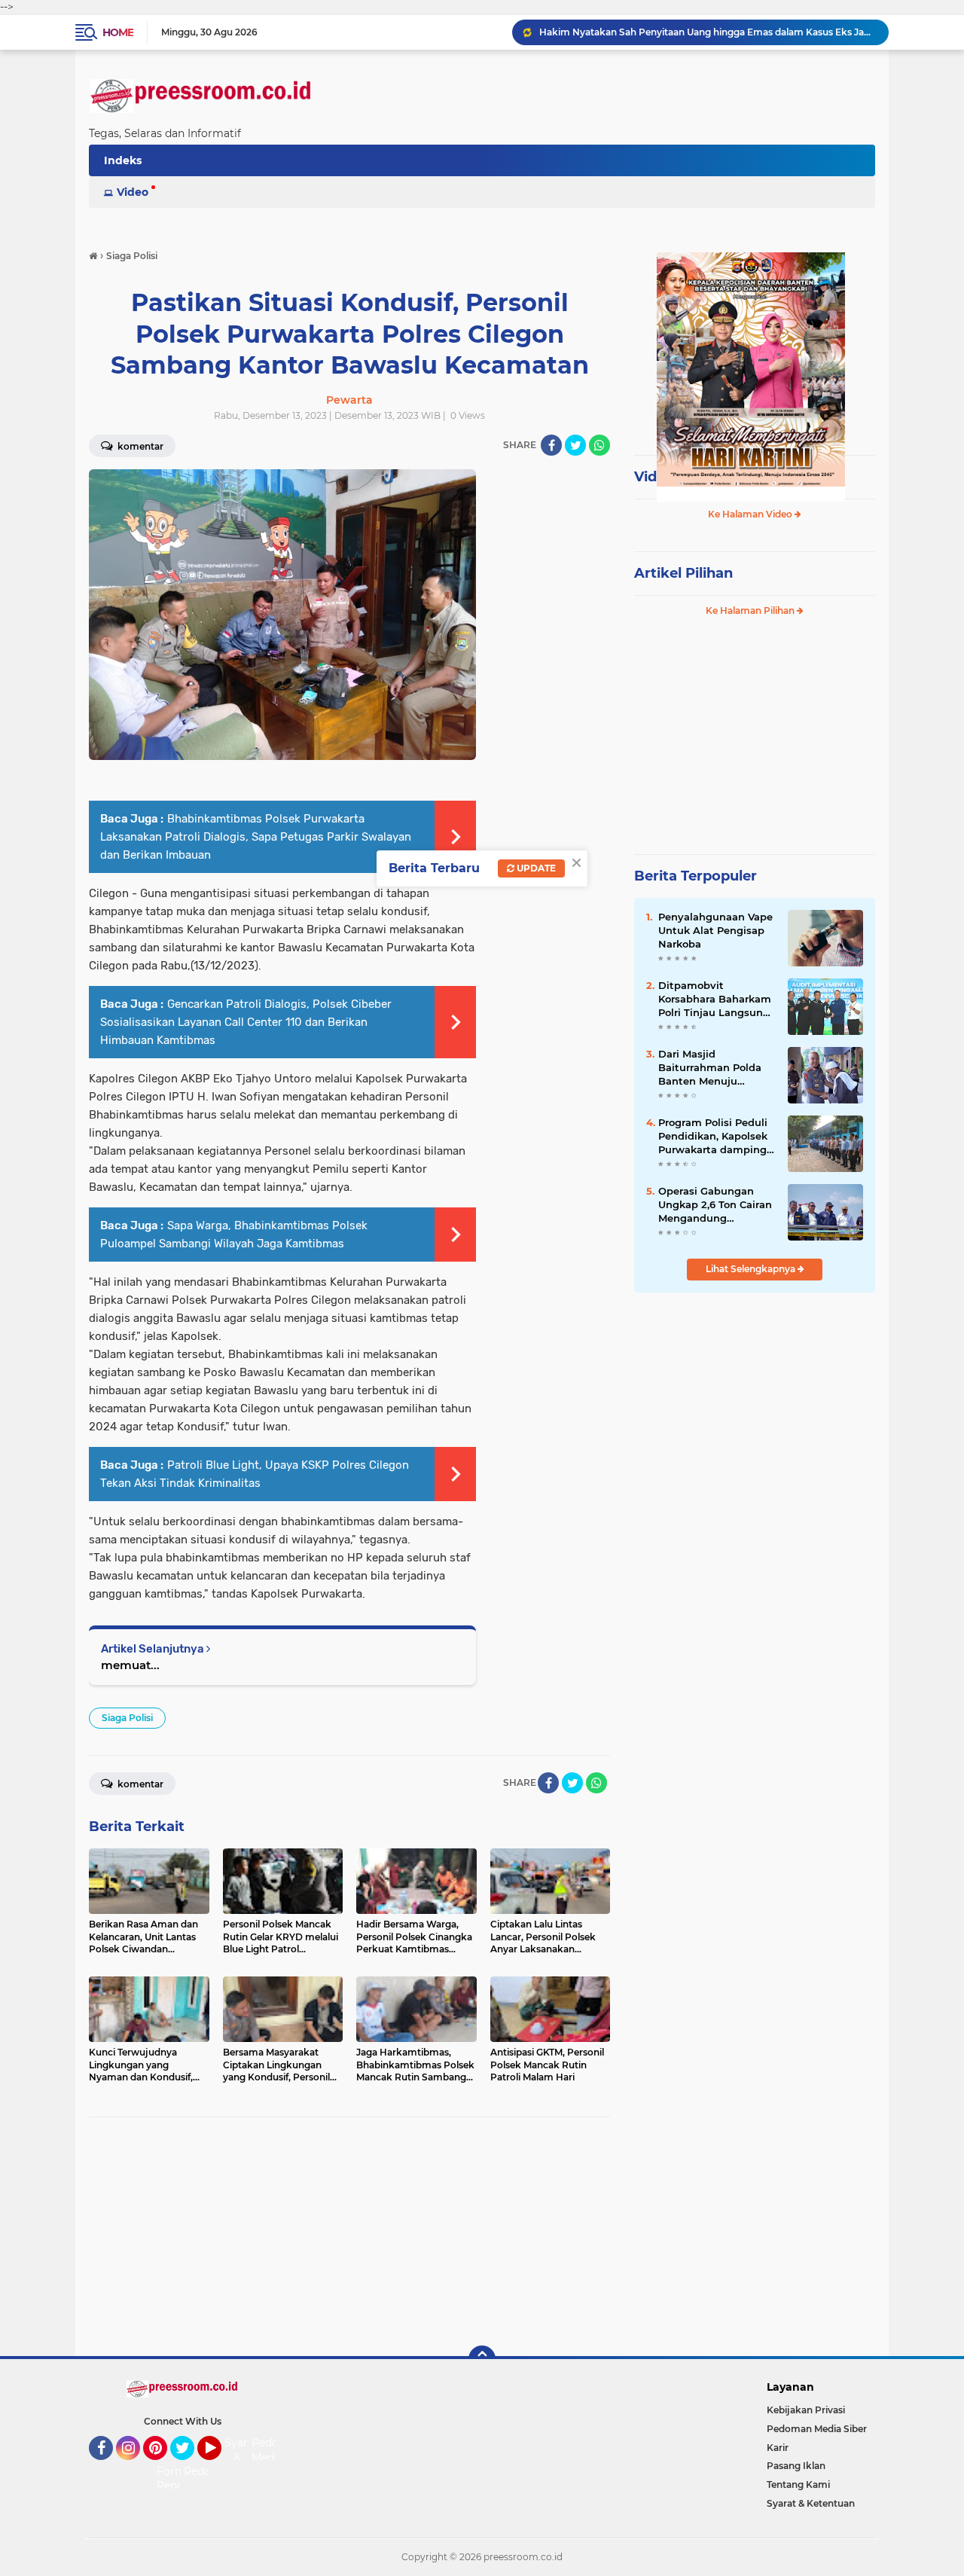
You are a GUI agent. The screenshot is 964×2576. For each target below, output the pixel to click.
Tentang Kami (798, 2484)
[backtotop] (482, 2359)
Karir (778, 2448)
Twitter (189, 2467)
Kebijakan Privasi (806, 2410)
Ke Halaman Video (751, 514)
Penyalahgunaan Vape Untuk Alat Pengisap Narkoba (715, 930)
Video (133, 192)
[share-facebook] (551, 445)
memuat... (130, 1665)
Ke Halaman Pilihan (751, 610)
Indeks (123, 160)
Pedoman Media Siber (817, 2429)
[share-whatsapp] (599, 445)
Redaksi (204, 2471)
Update (535, 868)
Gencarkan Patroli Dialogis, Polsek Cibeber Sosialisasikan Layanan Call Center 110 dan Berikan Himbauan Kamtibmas (246, 1022)
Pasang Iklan (796, 2466)
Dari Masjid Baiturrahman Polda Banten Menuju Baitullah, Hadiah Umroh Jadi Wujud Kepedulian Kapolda (710, 1068)
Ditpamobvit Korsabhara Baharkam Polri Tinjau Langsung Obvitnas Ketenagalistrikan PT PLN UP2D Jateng (715, 1000)
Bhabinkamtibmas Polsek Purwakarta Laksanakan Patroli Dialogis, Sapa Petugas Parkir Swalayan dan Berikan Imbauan (256, 837)
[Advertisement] (349, 2237)
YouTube (220, 2467)
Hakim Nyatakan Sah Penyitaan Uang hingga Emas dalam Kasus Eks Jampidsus (707, 32)
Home (118, 32)
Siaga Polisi (127, 1718)
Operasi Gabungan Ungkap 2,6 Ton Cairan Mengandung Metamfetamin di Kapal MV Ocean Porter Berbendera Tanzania (717, 1205)
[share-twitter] (575, 445)
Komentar (139, 446)
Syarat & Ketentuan (811, 2503)
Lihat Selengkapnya (752, 1269)
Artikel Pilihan (683, 573)
